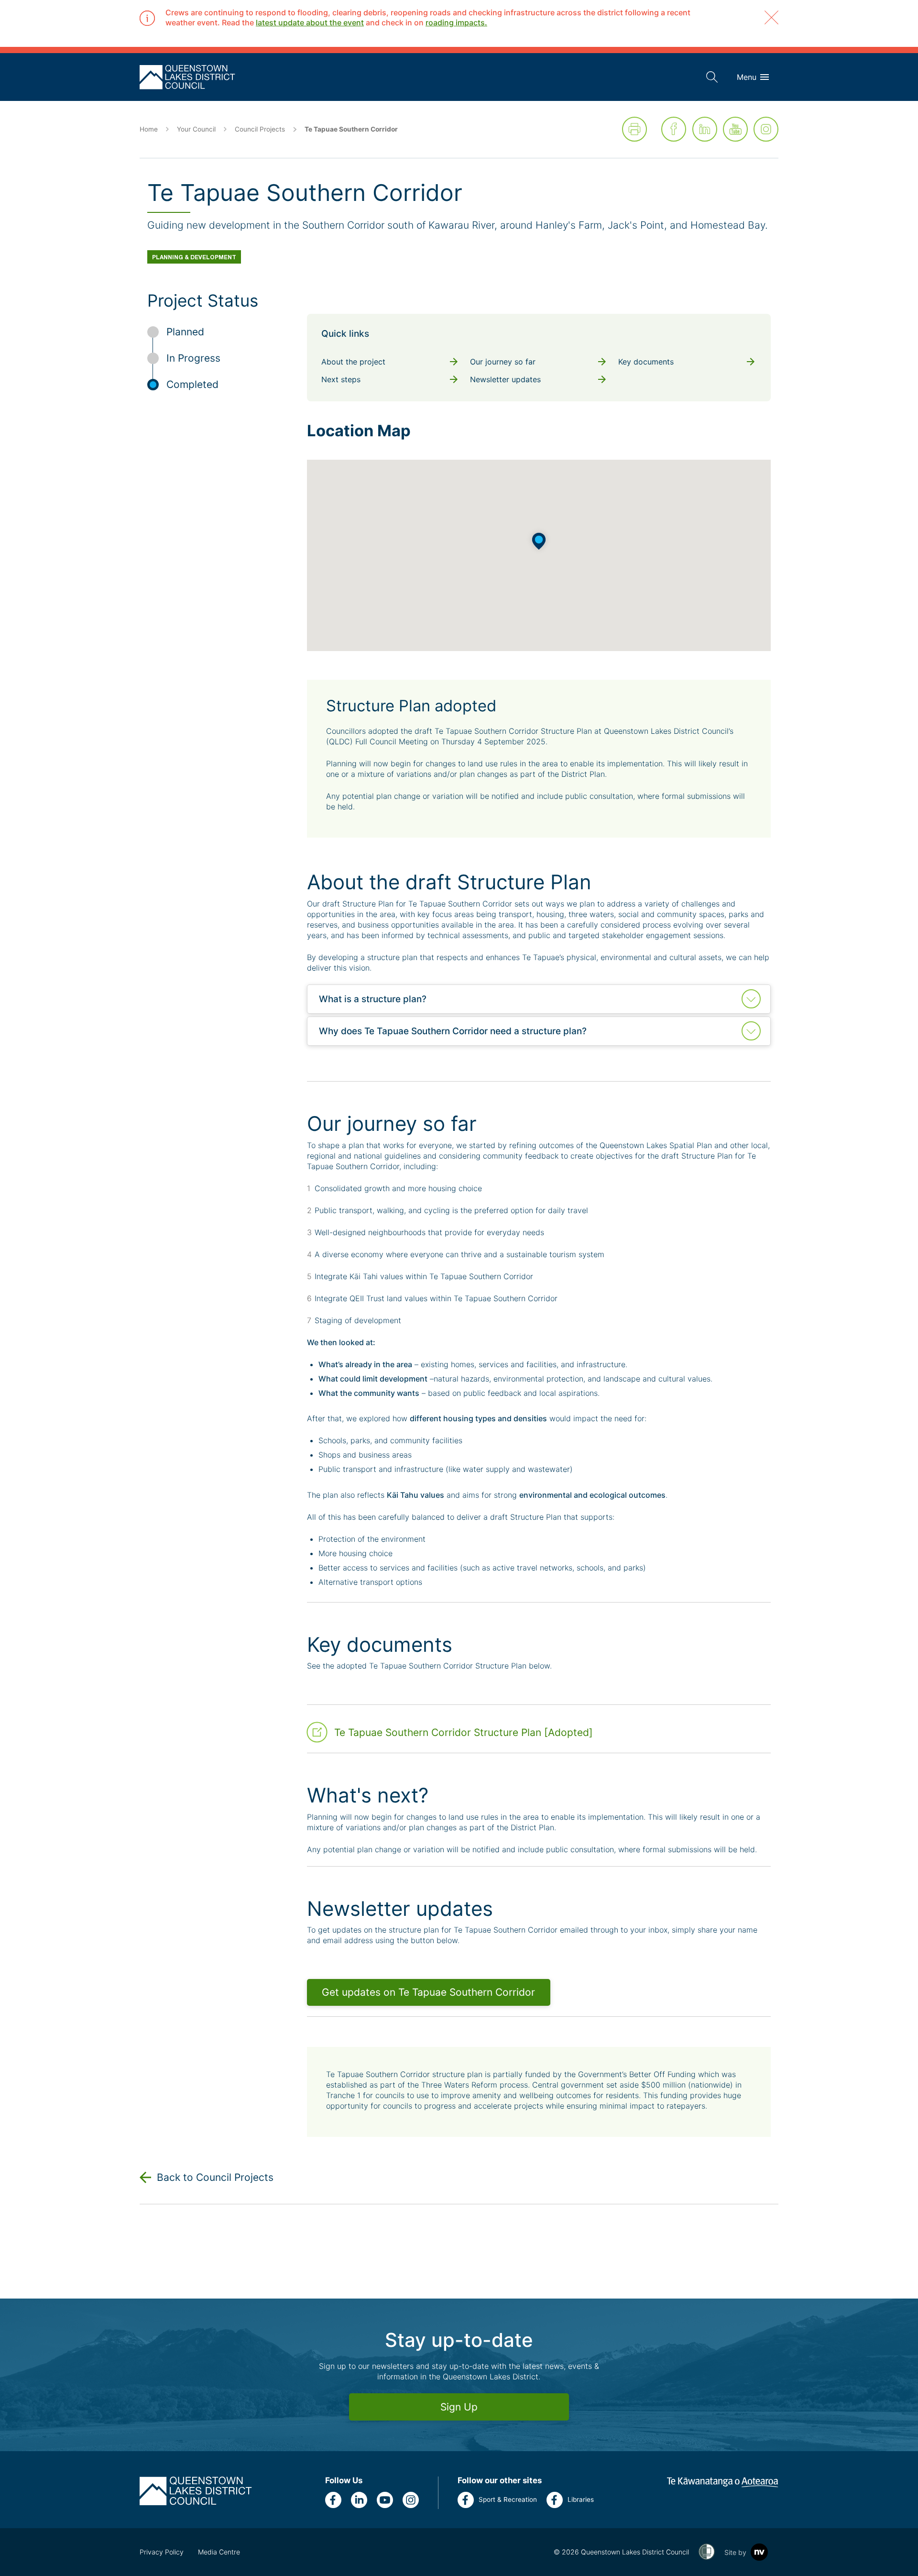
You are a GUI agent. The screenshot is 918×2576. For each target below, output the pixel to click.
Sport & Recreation (508, 2499)
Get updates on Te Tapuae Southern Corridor (428, 1992)
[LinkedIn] (705, 129)
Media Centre (219, 2552)
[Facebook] (674, 129)
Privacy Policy (162, 2552)
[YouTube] (735, 129)
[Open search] (712, 77)
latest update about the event (310, 22)
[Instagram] (766, 129)
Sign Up (459, 2407)
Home (149, 129)
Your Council (196, 129)
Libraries (581, 2499)
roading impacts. (456, 22)
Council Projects (260, 129)
